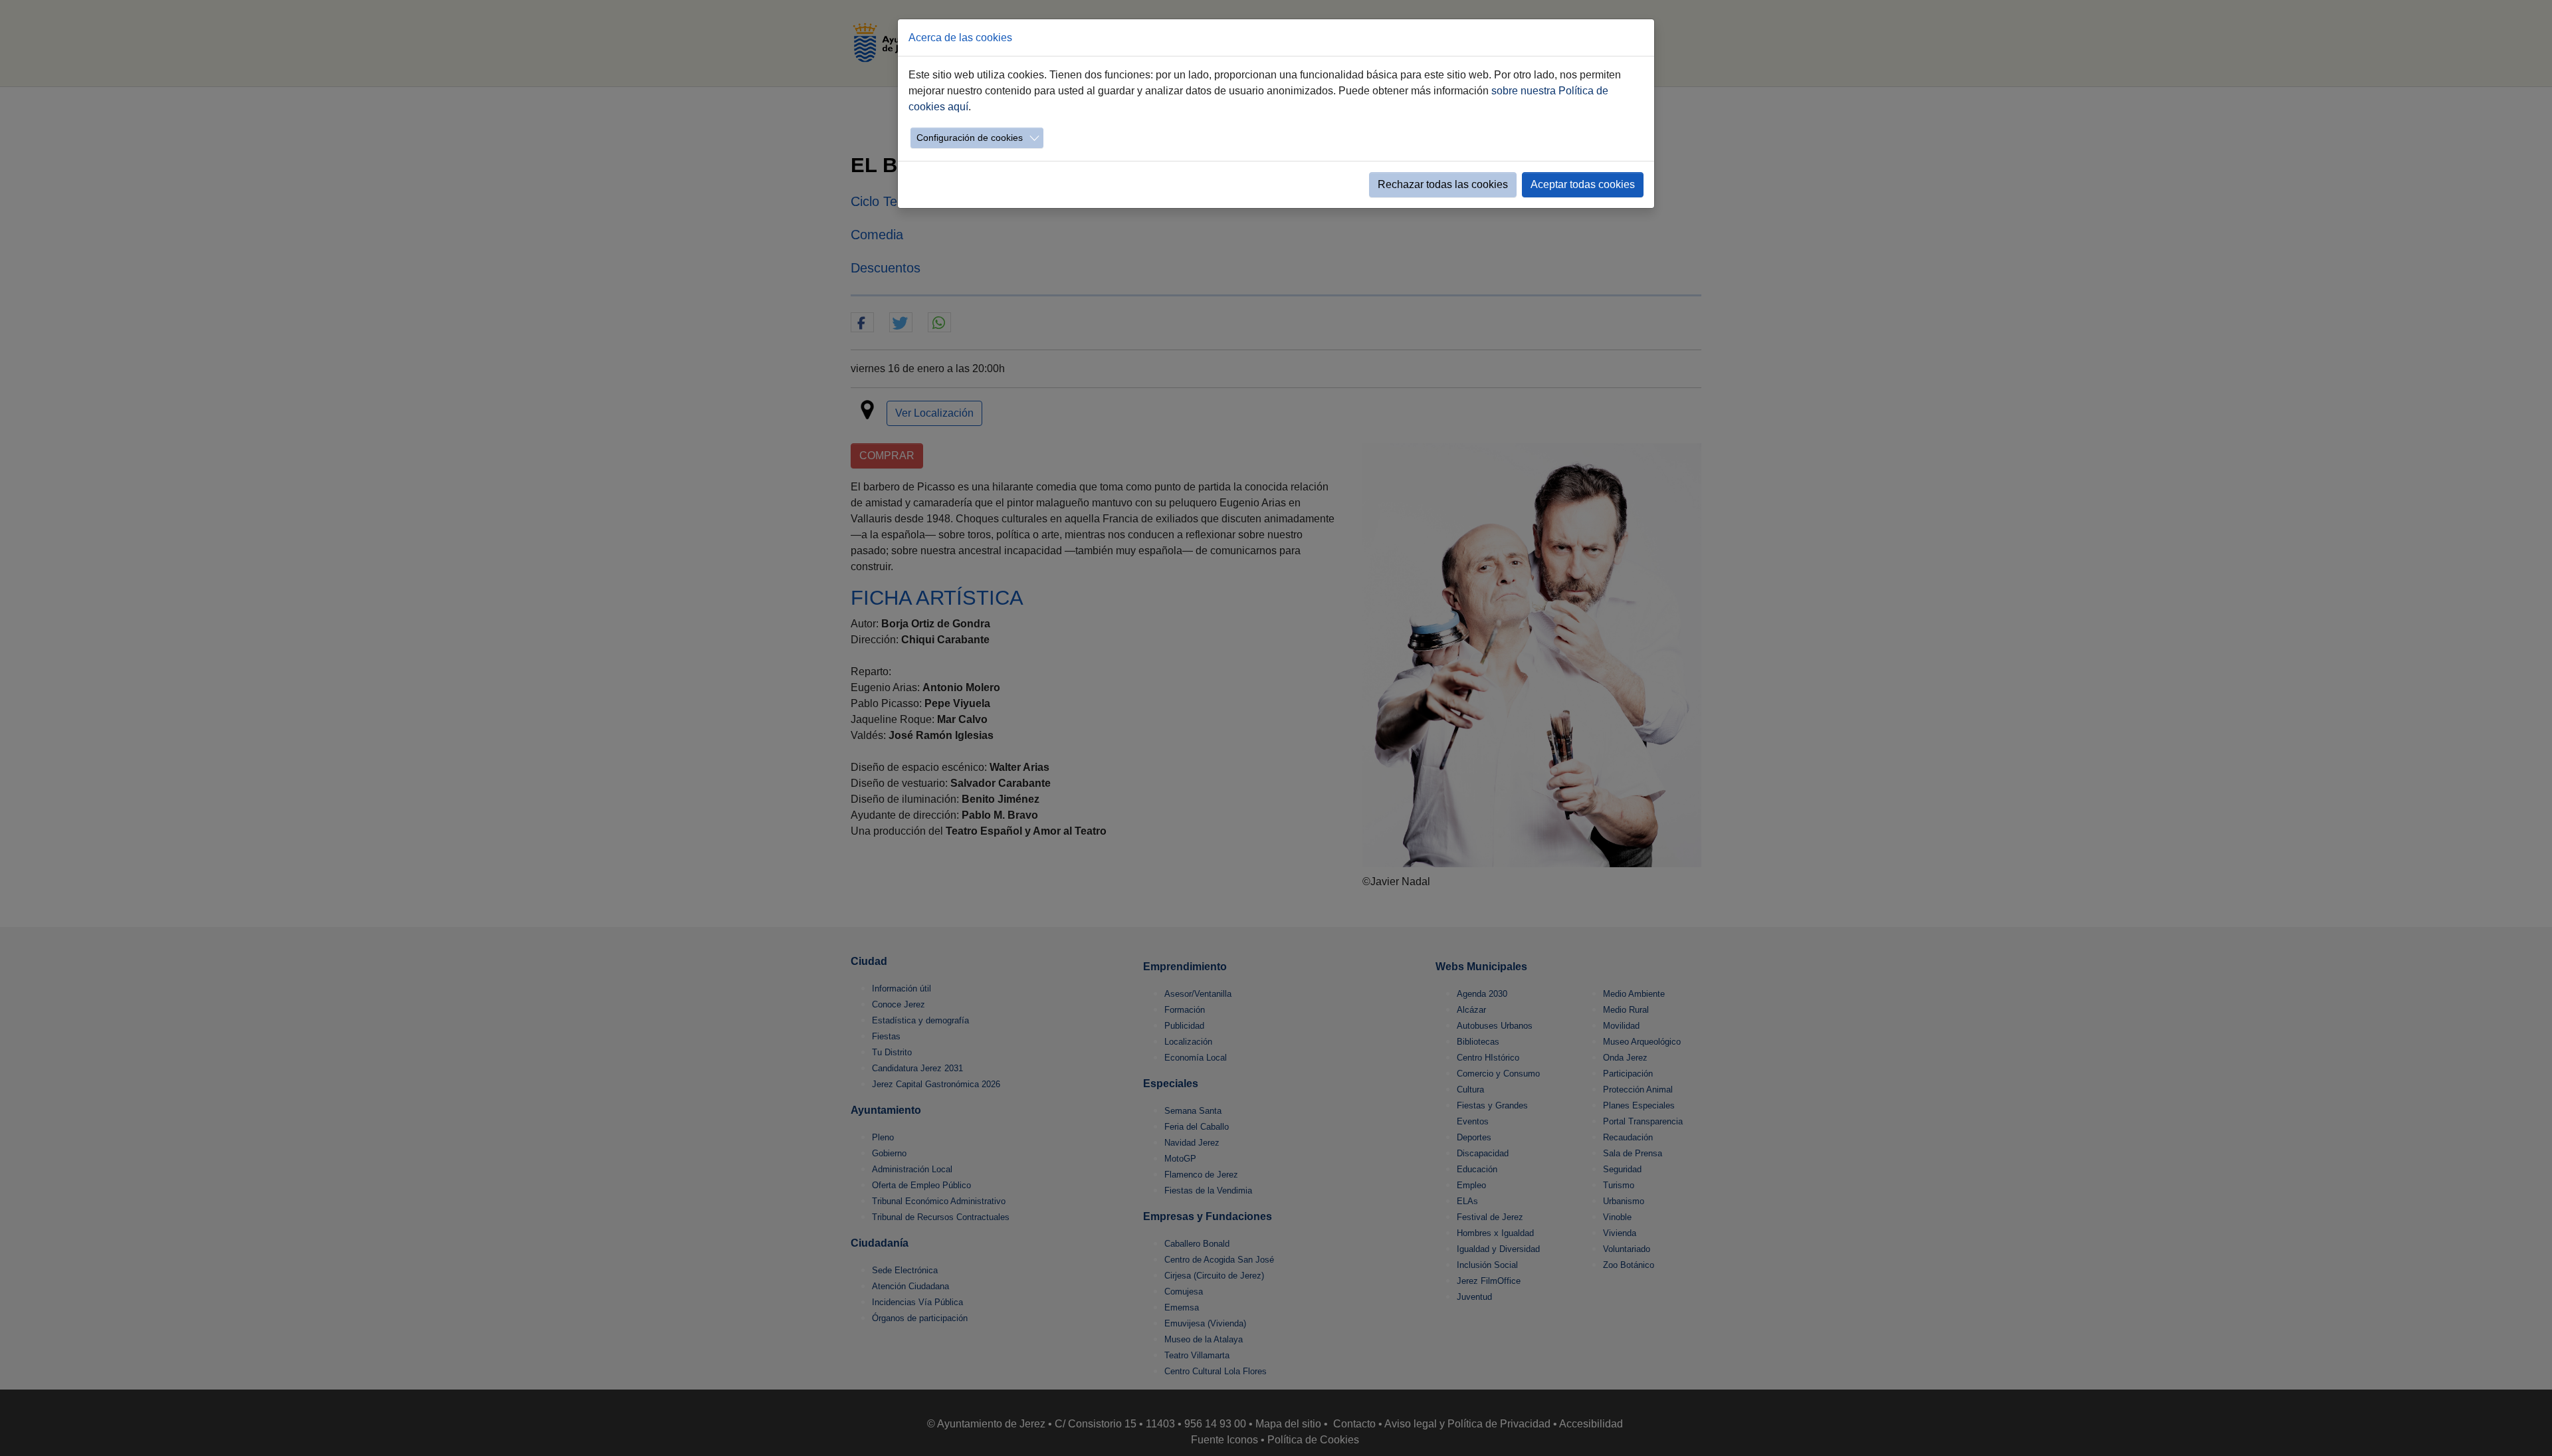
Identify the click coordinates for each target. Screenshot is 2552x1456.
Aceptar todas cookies (1583, 184)
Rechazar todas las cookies (1443, 184)
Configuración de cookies (970, 138)
